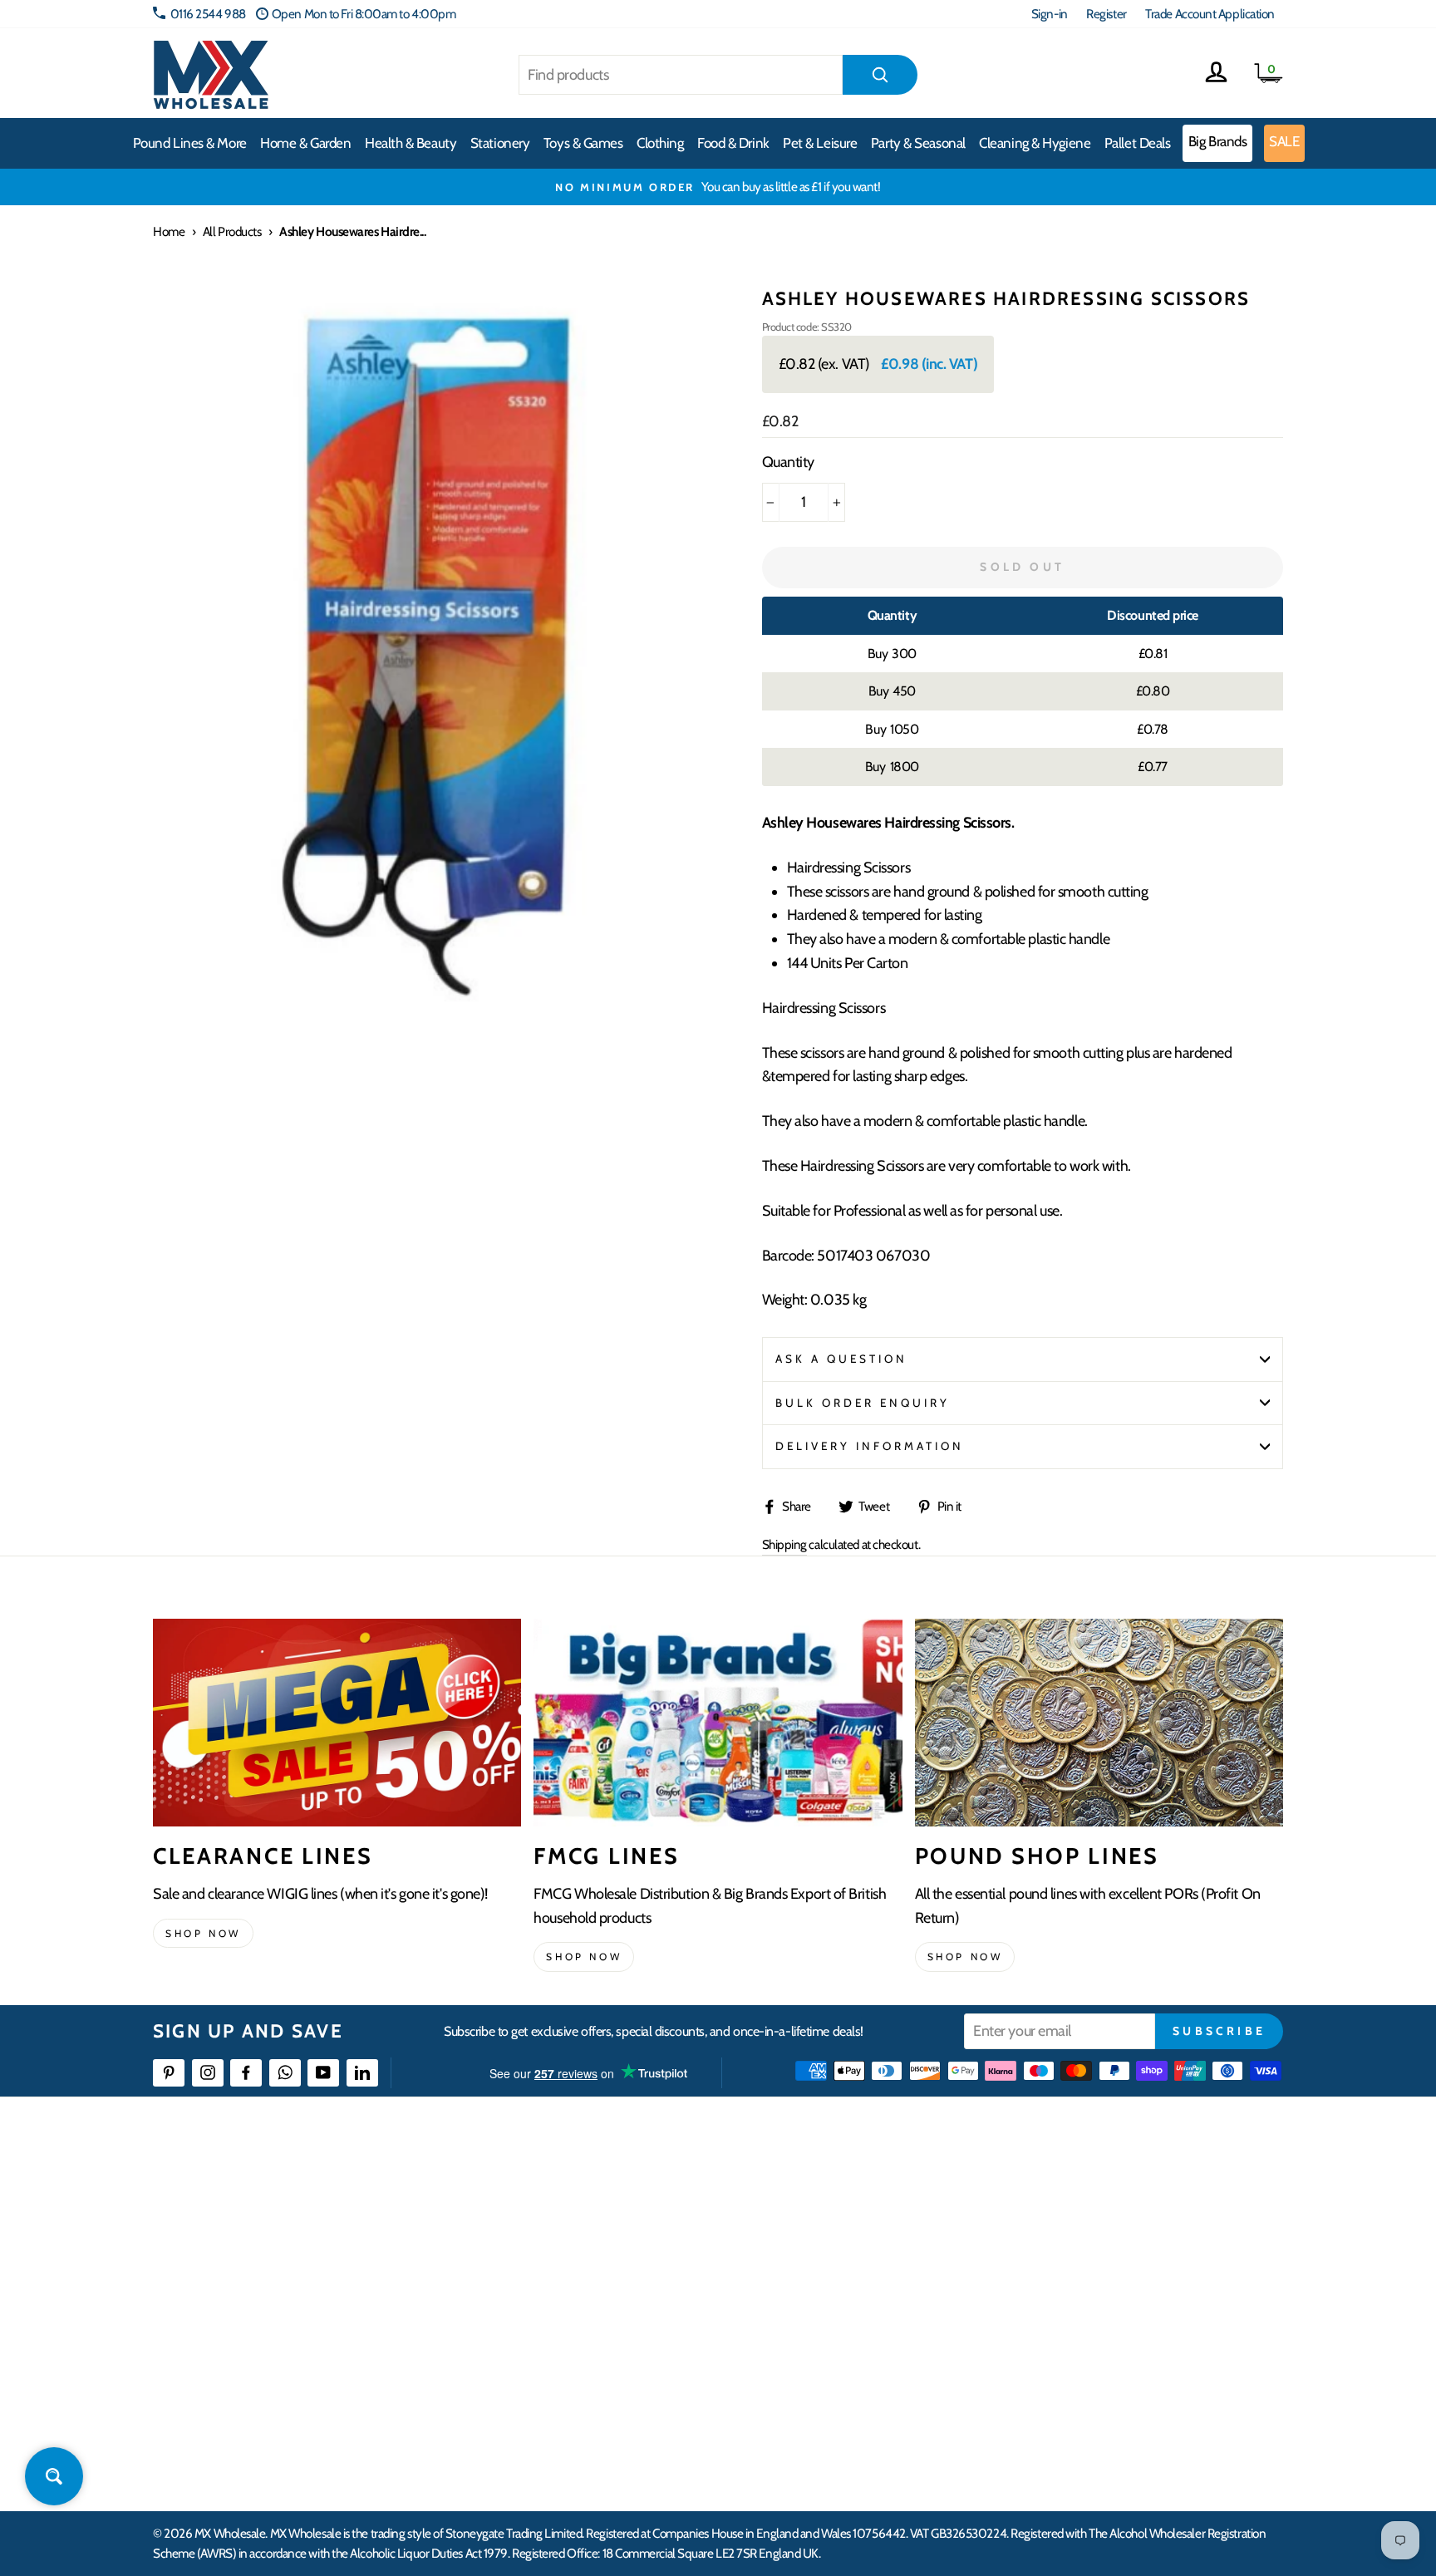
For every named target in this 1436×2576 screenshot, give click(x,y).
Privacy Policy (576, 2375)
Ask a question (842, 1359)
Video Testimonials (839, 2225)
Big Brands (1218, 141)
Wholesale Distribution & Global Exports (639, 2315)
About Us (815, 2195)
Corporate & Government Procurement (639, 2286)
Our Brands (821, 2255)
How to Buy (571, 2225)
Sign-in (1050, 14)
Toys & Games (583, 143)
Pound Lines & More (190, 143)
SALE (1284, 141)
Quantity (788, 462)
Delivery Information (870, 1446)
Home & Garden (305, 143)
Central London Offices (1102, 2286)
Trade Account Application (1210, 14)
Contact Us (1072, 2195)
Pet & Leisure (820, 143)
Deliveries (567, 2255)
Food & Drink (733, 143)
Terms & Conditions (589, 2345)
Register (1106, 14)
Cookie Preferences (1093, 2406)
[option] (718, 187)
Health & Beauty (411, 143)
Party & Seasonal (918, 143)
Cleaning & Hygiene (1035, 143)
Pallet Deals (1138, 143)
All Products (232, 231)
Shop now (203, 1933)
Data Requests (1080, 2436)
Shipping (784, 1544)
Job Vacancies (1077, 2345)
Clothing (660, 143)
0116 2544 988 (208, 14)
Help (554, 2195)
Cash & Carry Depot (1092, 2255)
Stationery (500, 143)
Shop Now (965, 1957)
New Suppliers (1081, 2375)
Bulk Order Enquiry (863, 1403)
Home (169, 231)
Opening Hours (1083, 2225)
